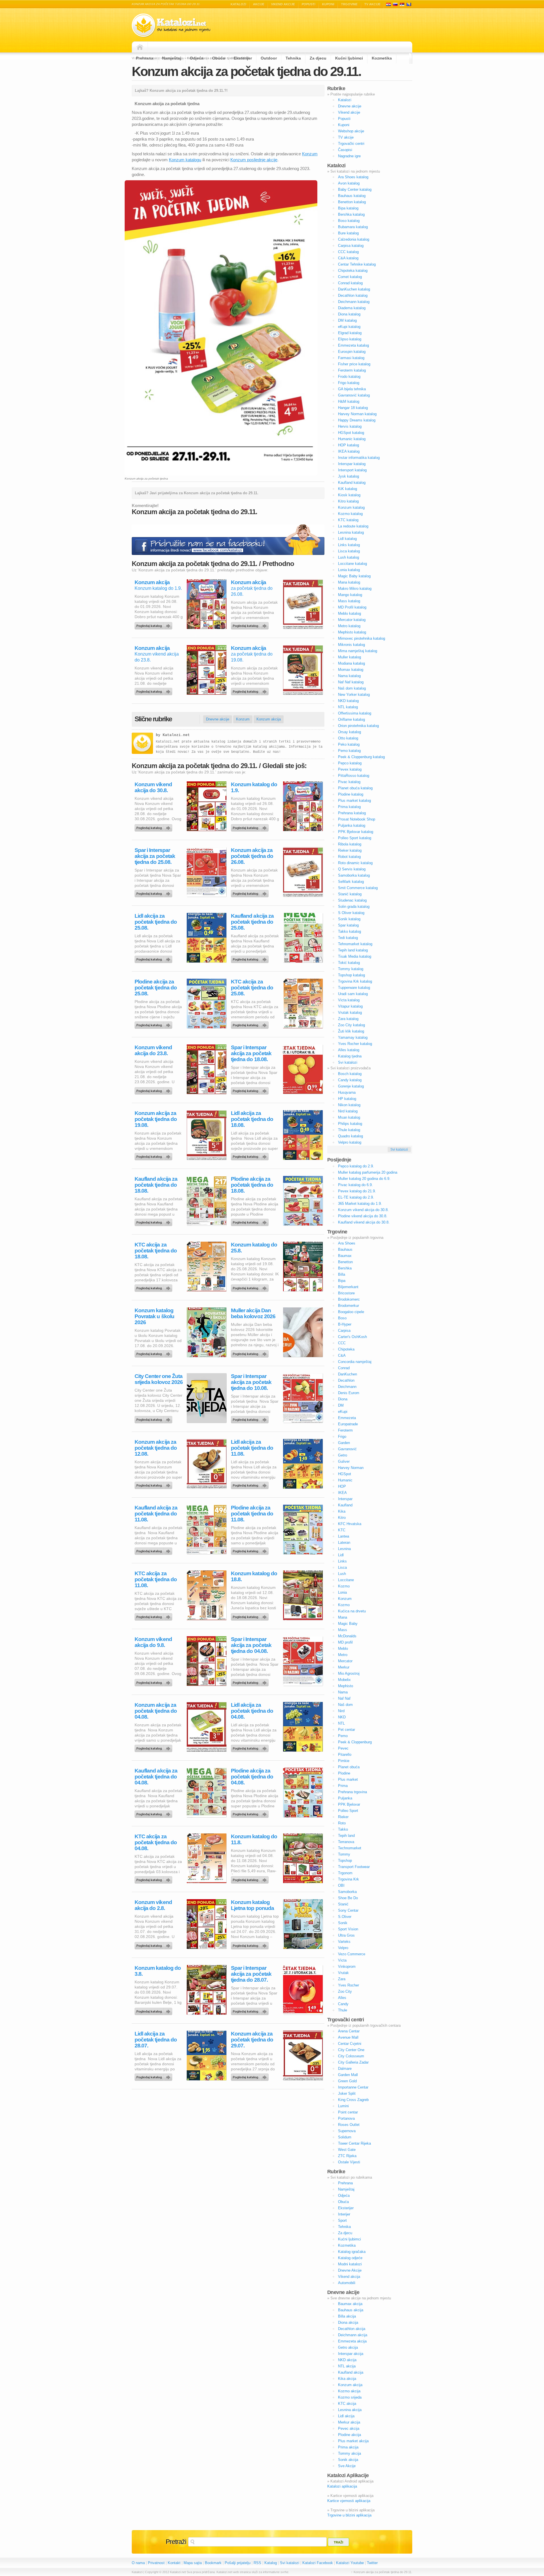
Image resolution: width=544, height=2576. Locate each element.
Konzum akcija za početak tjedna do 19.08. (156, 1119)
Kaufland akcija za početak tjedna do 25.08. (252, 922)
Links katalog (349, 545)
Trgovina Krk (348, 1879)
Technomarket (350, 1848)
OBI (341, 1885)
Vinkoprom (347, 1967)
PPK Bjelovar (349, 1804)
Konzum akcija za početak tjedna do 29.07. (252, 2040)
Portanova (346, 2118)
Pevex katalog (350, 769)
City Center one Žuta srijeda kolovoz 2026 (159, 1379)
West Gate (347, 2150)
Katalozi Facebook (318, 2563)
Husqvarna (347, 1092)
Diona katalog (349, 314)
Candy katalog (350, 1080)
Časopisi (345, 150)
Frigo (342, 1437)
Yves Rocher (348, 1985)
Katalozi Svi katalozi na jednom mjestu (171, 25)
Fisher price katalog (354, 364)
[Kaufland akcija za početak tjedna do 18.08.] (154, 1221)
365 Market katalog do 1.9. (360, 1204)
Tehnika (293, 58)
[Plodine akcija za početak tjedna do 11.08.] (251, 1550)
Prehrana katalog (352, 813)
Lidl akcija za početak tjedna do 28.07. (156, 2040)
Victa (342, 1960)
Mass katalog (349, 601)
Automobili (347, 2283)
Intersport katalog (352, 470)
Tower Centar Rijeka (354, 2143)
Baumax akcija (350, 2304)
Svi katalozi (348, 1062)
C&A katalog (348, 258)
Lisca (342, 1567)
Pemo (343, 1736)
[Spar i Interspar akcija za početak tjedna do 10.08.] (251, 1418)
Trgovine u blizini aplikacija (349, 2515)
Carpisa (344, 1331)
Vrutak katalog (350, 1013)
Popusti (309, 4)
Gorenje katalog (351, 1086)
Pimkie (344, 1761)
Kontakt (174, 2563)
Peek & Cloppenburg (355, 1742)
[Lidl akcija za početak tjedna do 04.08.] (251, 1747)
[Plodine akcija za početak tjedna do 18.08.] (251, 1221)
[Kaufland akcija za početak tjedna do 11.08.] (154, 1550)
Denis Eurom (349, 1393)
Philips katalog (350, 1124)
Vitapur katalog (350, 1006)
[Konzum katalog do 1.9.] (154, 624)
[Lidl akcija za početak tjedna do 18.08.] (251, 1155)
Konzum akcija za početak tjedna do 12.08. (156, 1448)
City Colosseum (351, 2056)
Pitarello (345, 1755)
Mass (343, 1630)
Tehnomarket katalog (355, 944)
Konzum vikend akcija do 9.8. (153, 1642)
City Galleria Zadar (353, 2062)
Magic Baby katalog (354, 576)
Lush (342, 1574)
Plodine (344, 1773)
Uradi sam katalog (353, 994)
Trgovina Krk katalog (355, 981)
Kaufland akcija (351, 2372)
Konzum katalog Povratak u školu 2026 (154, 1316)
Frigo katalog (349, 383)
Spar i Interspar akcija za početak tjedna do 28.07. (251, 1974)
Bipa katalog (348, 208)
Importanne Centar (353, 2087)
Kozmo (344, 1586)
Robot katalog (349, 857)
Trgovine (349, 4)
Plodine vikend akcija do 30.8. (363, 1216)
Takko (343, 1829)
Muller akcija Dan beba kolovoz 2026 (253, 1313)
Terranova (346, 1842)
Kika (342, 1511)
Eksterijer (243, 58)
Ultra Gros (346, 1935)
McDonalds (347, 1636)
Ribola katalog (350, 844)
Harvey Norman (351, 1468)
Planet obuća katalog (355, 788)
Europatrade (348, 1424)
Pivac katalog (349, 782)
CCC (342, 1343)
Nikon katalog (349, 1105)
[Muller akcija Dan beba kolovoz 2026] (251, 1352)
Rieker (343, 1817)
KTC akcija (347, 2404)
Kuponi (328, 4)
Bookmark (213, 2563)
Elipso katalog (350, 339)
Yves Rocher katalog (355, 1044)
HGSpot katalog (351, 433)
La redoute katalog (353, 526)
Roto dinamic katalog (355, 863)
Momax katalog (351, 670)
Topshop (345, 1861)
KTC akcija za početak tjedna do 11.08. (156, 1579)
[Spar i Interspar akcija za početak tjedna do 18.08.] (251, 1089)
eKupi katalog (349, 327)
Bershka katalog (351, 214)
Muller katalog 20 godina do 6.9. (364, 1179)
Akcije (259, 4)
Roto (342, 1823)
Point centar (348, 2112)
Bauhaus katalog (352, 196)
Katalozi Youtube (350, 2563)
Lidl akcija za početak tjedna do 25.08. (156, 922)
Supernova (347, 2131)
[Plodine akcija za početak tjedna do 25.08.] (154, 1024)
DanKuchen (348, 1374)
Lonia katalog (349, 570)
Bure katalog (348, 233)
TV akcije (372, 4)
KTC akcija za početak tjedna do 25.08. (252, 988)
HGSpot (345, 1474)
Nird (341, 1711)
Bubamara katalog (353, 227)
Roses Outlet (349, 2125)
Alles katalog (349, 1050)
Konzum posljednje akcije (254, 160)
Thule (343, 2010)
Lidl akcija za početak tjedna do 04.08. (252, 1711)
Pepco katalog (350, 763)
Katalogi (395, 4)
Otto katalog (348, 738)
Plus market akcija (353, 2441)
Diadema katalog (352, 308)
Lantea (344, 1536)
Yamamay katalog (353, 1037)
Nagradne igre (349, 156)
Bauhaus (345, 1249)
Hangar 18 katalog (353, 408)
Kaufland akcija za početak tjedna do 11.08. (156, 1514)
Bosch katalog (350, 1074)
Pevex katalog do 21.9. (357, 1191)
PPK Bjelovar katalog (356, 832)
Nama (343, 1692)
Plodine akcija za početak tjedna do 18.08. (252, 1185)
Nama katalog (349, 676)
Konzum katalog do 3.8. (158, 1971)
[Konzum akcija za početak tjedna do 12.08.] (154, 1484)
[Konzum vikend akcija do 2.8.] (154, 1944)
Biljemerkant (348, 1287)
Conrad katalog (350, 283)
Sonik (343, 1923)
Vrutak (343, 1973)
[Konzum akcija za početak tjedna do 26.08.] (251, 624)
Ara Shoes (347, 1243)
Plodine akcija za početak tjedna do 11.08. (252, 1514)
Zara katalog (348, 1019)
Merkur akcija (349, 2422)
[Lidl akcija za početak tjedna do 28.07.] (154, 2076)
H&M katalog (349, 401)
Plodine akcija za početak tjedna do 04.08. (252, 1777)
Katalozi (238, 4)
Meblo (343, 1649)
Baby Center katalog (355, 189)
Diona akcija (348, 2322)
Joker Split (347, 2093)
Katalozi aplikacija (342, 2486)
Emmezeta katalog (353, 345)
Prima (343, 1786)
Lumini (343, 2106)
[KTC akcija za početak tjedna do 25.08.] (251, 1024)
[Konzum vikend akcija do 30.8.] (154, 826)
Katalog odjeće (350, 2258)
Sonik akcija (348, 2460)
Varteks (344, 1942)
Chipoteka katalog (353, 271)
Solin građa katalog (354, 907)
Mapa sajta (193, 2563)
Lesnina (344, 1549)
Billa (342, 1274)
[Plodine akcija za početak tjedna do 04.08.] (251, 1813)
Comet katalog (350, 277)
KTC (342, 1530)
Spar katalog (348, 925)
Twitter (372, 2563)
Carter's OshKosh (352, 1337)
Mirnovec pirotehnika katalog (362, 638)
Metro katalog (349, 626)
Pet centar (347, 1730)
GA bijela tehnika (352, 389)
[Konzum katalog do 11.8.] (251, 1879)
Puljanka (345, 1798)
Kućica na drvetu (352, 1611)
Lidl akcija (346, 2416)
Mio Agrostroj (349, 1673)
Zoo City (345, 1991)
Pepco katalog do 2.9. (356, 1166)
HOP (342, 1486)
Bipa (342, 1281)
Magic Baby (348, 1624)
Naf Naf (344, 1698)
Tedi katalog (348, 938)
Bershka (345, 1268)
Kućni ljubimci (349, 58)
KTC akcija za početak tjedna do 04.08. (156, 1842)
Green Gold (347, 2081)
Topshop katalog (351, 975)
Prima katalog (349, 807)
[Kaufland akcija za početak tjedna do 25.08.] (251, 958)
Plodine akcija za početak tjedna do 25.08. (156, 988)
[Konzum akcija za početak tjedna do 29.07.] (251, 2076)
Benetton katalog (352, 202)
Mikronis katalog (351, 645)
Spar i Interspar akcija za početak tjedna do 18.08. (251, 1053)
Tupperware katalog (354, 988)
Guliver (344, 1461)
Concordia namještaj (355, 1362)
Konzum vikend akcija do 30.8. (153, 787)
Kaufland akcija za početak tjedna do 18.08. (156, 1185)
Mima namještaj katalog (358, 651)
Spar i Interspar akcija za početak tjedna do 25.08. (155, 856)
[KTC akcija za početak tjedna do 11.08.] (154, 1615)
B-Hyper (345, 1324)
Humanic (345, 1480)
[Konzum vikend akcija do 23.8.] (154, 690)
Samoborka (347, 1892)
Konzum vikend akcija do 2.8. (153, 1905)
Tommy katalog (351, 969)
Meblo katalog (349, 613)
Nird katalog (348, 1111)
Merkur (344, 1667)
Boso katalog (349, 221)
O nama (138, 2563)
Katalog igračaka (352, 2252)
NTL (341, 1723)
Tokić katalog (349, 963)
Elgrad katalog (350, 333)
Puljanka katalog (352, 825)
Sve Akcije (347, 2466)
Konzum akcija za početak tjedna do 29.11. (246, 71)
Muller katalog (349, 657)
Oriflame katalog (351, 719)
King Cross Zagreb (353, 2100)
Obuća (219, 58)
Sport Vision (348, 1929)
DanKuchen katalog (354, 289)
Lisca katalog (349, 551)
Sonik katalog (349, 919)
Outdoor (269, 58)
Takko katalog (349, 931)
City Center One (351, 2050)
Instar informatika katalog (359, 458)
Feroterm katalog (352, 370)
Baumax (345, 1256)
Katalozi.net (176, 735)
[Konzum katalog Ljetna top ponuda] (251, 1944)
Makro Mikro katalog (355, 589)
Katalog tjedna (350, 1056)
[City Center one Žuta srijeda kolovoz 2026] (154, 1418)
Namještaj (172, 58)
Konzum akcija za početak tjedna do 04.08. (156, 1711)
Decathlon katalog (353, 295)
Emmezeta (347, 1418)
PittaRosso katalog (354, 776)
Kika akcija (347, 2379)
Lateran (344, 1543)
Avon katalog (349, 183)
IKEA (342, 1493)
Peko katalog (349, 744)
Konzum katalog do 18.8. (254, 1576)
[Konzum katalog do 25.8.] (251, 1287)
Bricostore (346, 1293)
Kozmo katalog (350, 514)
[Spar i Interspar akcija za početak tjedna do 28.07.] (251, 2010)
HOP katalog (348, 445)
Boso (342, 1318)
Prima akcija (348, 2447)
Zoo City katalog (351, 1025)
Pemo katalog (349, 751)
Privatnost (156, 2563)
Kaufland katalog (352, 483)
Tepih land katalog (353, 950)
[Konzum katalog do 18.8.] (251, 1615)
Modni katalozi (350, 2264)
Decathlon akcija (352, 2329)
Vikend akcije (283, 4)
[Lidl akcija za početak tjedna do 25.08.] (154, 958)
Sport (342, 2220)
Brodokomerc (349, 1299)
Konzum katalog (351, 507)
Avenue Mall (348, 2037)
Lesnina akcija (350, 2410)
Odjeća (197, 58)
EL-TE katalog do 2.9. (356, 1197)
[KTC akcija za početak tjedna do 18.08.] (154, 1287)
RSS (257, 2563)
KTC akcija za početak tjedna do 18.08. (156, 1251)
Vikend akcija (349, 2277)
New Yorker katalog (354, 695)
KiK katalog (348, 489)
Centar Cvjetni (350, 2044)
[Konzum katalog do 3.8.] (154, 2010)
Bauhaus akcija (351, 2310)
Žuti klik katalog (351, 1031)
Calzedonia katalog (354, 239)
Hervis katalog (350, 426)
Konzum (310, 154)
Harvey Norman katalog (357, 414)
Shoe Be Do (348, 1898)
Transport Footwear (354, 1867)
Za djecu (318, 58)
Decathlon (346, 1380)
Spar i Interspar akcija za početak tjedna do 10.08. (251, 1382)
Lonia (342, 1592)
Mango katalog (350, 595)
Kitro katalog (348, 501)
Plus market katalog (354, 801)
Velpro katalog (350, 1142)
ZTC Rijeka (347, 2156)
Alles (342, 1998)
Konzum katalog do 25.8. (254, 1248)
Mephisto (346, 1686)
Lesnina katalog (351, 532)
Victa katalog (349, 1000)
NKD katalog (348, 701)
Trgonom (345, 1873)
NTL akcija (347, 2366)
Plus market (348, 1779)
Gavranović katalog (354, 395)
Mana (343, 1617)
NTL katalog (348, 707)
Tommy (344, 1854)
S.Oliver (345, 1917)
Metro (343, 1655)
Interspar (345, 1499)
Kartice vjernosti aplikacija (349, 2501)
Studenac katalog (352, 900)
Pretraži (176, 2542)
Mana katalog (349, 582)
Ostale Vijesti (349, 2162)
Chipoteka (346, 1349)
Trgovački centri (351, 144)
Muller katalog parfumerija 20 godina (368, 1172)
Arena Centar (349, 2031)
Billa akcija (347, 2316)
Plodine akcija (349, 2435)
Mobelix (344, 1680)
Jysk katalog (348, 476)
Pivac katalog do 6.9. (355, 1185)
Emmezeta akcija (352, 2341)
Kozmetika (382, 58)
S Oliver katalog (351, 913)
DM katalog (347, 320)
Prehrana (145, 58)
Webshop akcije (351, 131)
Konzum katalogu (185, 160)
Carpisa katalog (351, 246)
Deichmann (347, 1387)
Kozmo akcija (349, 2391)
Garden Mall (348, 2075)
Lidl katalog (347, 539)
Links (342, 1561)
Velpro (343, 1948)
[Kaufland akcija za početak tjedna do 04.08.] (154, 1813)
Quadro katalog (350, 1136)
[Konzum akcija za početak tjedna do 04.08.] (154, 1747)
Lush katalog (348, 557)
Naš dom (345, 1705)
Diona (343, 1399)
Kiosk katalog (349, 495)
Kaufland (345, 1505)
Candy (343, 2004)
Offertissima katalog (355, 713)
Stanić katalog (350, 894)
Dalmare (345, 2069)
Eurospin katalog (352, 352)
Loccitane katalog (352, 564)
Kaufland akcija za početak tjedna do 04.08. (156, 1777)
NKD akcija (347, 2360)
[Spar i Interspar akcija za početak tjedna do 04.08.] (251, 1681)
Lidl (341, 1555)
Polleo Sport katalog (355, 838)
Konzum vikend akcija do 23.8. (153, 1050)
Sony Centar (348, 1910)
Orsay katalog (349, 732)
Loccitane (346, 1580)
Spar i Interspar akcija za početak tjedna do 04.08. (251, 1645)
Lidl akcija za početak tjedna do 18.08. (252, 1119)
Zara (342, 1979)
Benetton (345, 1262)
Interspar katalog (352, 464)
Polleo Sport (348, 1811)
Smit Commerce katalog (358, 888)
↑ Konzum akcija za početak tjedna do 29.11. (382, 2572)
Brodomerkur (348, 1306)
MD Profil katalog (352, 607)
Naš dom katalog (352, 688)
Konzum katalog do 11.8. (254, 1839)
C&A (342, 1355)
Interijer (344, 2214)
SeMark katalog (351, 882)
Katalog (271, 2563)
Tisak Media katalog (355, 956)
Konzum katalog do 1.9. (254, 787)
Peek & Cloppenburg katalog (361, 757)
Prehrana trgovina (352, 1792)
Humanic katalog (352, 439)
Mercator (345, 1661)
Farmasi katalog (351, 358)
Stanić (343, 1904)
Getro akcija (348, 2347)
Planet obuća (349, 1767)
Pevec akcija (349, 2428)
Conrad (344, 1368)
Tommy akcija (349, 2453)
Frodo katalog (349, 377)
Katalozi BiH (409, 4)
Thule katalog (349, 1130)
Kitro (342, 1518)
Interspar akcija (351, 2354)
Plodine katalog (351, 794)
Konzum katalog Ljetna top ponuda (252, 1905)
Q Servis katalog (352, 869)
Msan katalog (349, 1117)
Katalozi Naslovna (141, 47)
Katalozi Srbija (402, 4)
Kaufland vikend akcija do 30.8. (364, 1222)
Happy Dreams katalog (357, 420)
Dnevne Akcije (350, 2270)
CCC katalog (348, 252)
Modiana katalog (351, 663)
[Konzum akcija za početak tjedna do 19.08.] (251, 690)
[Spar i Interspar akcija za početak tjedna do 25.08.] (154, 892)
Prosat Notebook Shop (357, 819)
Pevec (343, 1748)
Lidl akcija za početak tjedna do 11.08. (252, 1448)
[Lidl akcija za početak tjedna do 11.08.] (251, 1484)
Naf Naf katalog (351, 682)
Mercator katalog (352, 620)
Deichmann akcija (353, 2335)
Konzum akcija (152, 582)
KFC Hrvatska (350, 1524)
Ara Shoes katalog (353, 177)
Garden (344, 1443)
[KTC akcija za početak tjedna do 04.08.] (154, 1879)
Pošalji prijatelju (238, 2563)
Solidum (345, 2137)
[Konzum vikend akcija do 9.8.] (154, 1681)
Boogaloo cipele (351, 1312)
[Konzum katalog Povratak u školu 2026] (154, 1352)
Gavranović (347, 1449)
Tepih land (346, 1836)
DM (341, 1405)
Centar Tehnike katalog (357, 264)
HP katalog (347, 1099)
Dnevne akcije (218, 719)
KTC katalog (348, 520)
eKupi (343, 1412)
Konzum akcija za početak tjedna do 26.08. (252, 856)
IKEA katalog (349, 451)
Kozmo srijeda (350, 2397)
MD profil (345, 1642)
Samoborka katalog (354, 875)
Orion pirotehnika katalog (358, 726)
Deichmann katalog (354, 302)
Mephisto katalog (352, 632)
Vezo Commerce (352, 1954)
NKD (342, 1717)
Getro (343, 1455)
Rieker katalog (350, 850)
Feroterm (345, 1430)
